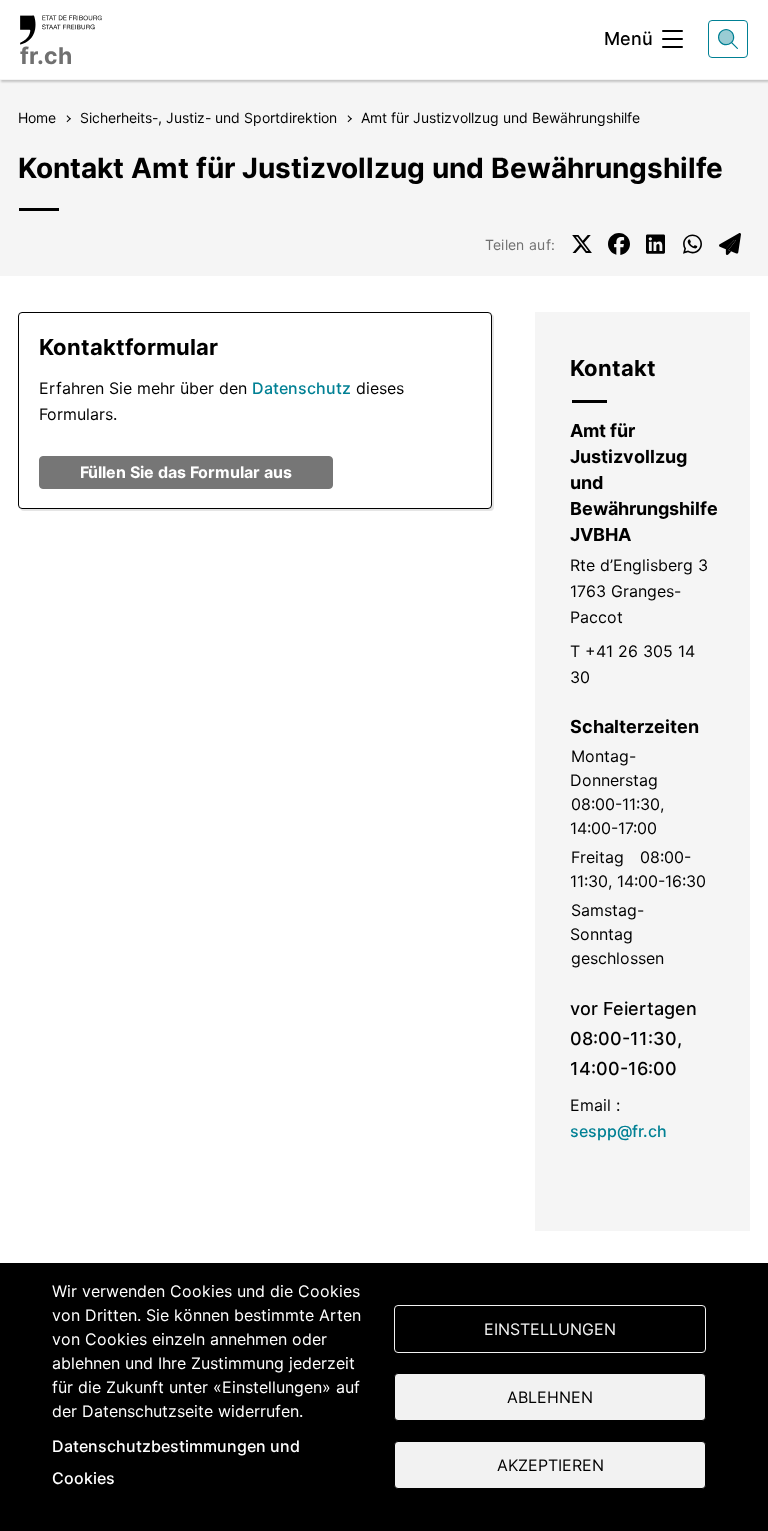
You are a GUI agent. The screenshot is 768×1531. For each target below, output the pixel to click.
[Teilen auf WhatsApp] (693, 244)
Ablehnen (550, 1397)
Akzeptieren (550, 1465)
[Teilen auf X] (582, 244)
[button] (186, 472)
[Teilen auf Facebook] (619, 244)
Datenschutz (301, 388)
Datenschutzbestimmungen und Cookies (176, 1462)
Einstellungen (550, 1329)
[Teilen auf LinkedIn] (656, 244)
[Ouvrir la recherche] (728, 39)
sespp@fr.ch (618, 1131)
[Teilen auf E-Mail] (730, 244)
